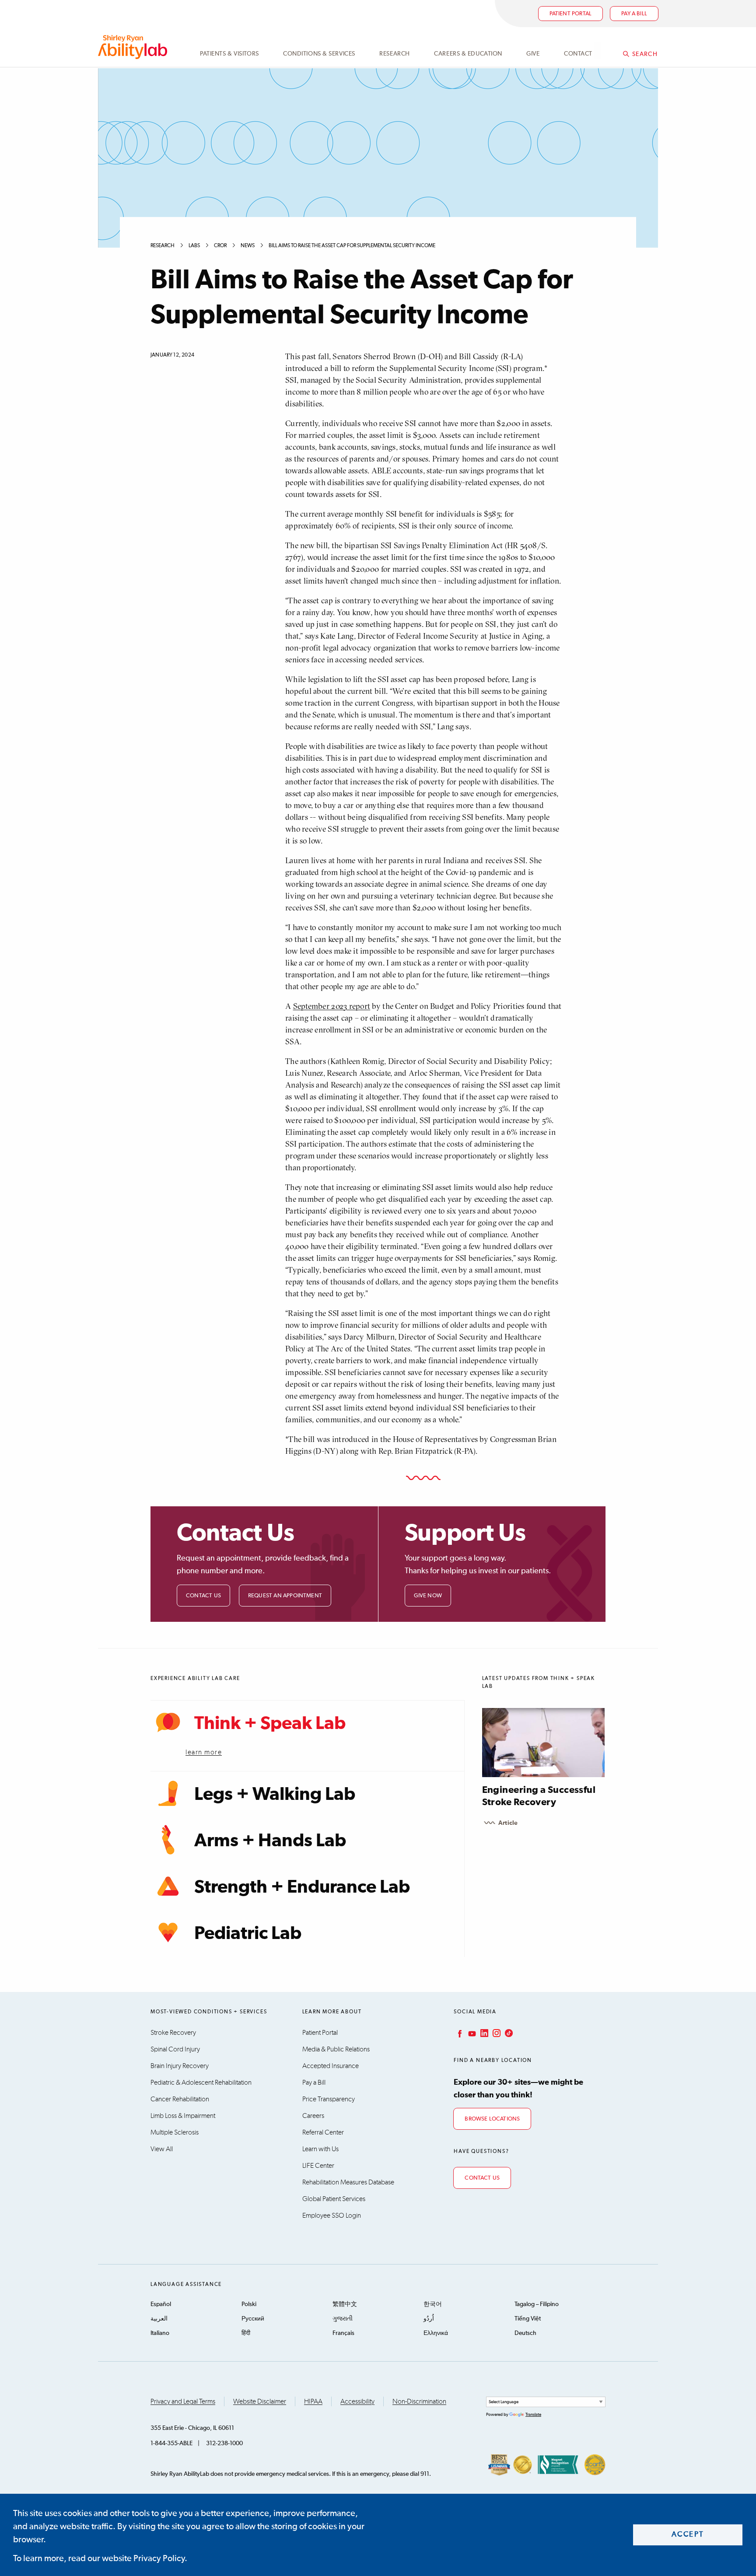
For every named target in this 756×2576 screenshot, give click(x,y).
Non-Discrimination (419, 2401)
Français (343, 2333)
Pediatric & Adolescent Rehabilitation (201, 2082)
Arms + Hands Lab (270, 1841)
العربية (159, 2319)
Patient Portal (571, 14)
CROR (220, 246)
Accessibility (357, 2401)
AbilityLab (134, 47)
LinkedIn (483, 2033)
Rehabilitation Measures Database (348, 2182)
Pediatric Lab (248, 1934)
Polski (249, 2304)
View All (162, 2149)
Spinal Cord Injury (175, 2049)
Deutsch (525, 2333)
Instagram (496, 2033)
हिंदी (246, 2333)
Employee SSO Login (332, 2215)
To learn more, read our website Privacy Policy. (100, 2558)
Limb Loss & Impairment (183, 2116)
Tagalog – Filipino (537, 2304)
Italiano (160, 2333)
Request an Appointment (285, 1596)
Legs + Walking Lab (275, 1795)
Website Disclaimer (260, 2401)
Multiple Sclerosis (175, 2132)
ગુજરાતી (343, 2319)
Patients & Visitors (229, 54)
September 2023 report (332, 1006)
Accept (688, 2535)
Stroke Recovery (173, 2033)
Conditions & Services (319, 54)
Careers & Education (468, 54)
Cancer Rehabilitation (180, 2099)
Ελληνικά (436, 2333)
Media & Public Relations (336, 2049)
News (248, 246)
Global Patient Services (334, 2199)
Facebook (459, 2033)
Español (161, 2304)
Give (533, 54)
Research (394, 54)
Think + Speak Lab (270, 1724)
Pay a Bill (314, 2082)
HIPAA (313, 2401)
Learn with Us (320, 2149)
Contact (578, 54)
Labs (194, 246)
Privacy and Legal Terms (183, 2401)
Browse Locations (492, 2119)
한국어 (433, 2304)
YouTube (471, 2033)
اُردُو (429, 2319)
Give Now (428, 1596)
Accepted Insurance (331, 2066)
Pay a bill (634, 14)
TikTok (508, 2033)
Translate (533, 2415)
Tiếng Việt (528, 2319)
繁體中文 (345, 2304)
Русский (253, 2319)
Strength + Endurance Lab (302, 1887)
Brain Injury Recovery (180, 2066)
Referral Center (323, 2132)
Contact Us (203, 1596)
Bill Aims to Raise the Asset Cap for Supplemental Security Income (352, 246)
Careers (313, 2116)
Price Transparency (329, 2099)
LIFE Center (318, 2166)
